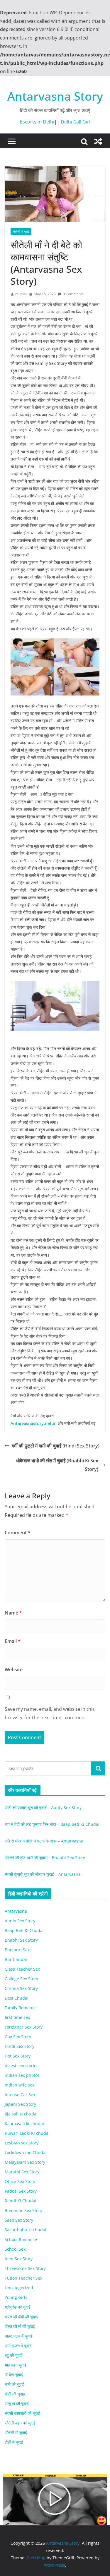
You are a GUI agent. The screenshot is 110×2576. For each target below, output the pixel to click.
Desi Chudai (17, 1998)
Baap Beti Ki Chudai (24, 1930)
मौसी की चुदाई (15, 2394)
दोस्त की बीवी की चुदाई (21, 2317)
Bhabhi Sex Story (21, 1940)
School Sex (15, 2249)
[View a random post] (98, 141)
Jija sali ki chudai (21, 2114)
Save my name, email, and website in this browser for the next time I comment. (50, 1713)
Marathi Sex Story (22, 2172)
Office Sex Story (20, 2181)
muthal (21, 294)
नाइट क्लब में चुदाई (18, 2336)
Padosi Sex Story (21, 2191)
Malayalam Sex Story (25, 2162)
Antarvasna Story (55, 96)
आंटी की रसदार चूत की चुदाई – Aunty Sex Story (43, 1808)
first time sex (17, 2017)
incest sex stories (22, 2066)
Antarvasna (16, 1911)
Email (13, 1641)
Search (98, 1768)
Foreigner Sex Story (24, 2027)
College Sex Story (21, 1979)
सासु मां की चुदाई (17, 2404)
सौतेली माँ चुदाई (21, 231)
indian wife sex (20, 2085)
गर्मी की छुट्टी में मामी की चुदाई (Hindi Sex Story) (56, 1446)
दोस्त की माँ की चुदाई (20, 2326)
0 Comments (73, 294)
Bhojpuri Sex (17, 1950)
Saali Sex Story (19, 2220)
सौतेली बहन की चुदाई (20, 2423)
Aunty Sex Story (20, 1921)
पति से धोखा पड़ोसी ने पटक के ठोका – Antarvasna (44, 1841)
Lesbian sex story (22, 2143)
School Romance (21, 2239)
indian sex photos (22, 2075)
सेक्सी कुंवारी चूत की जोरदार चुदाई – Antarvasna (43, 1874)
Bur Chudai (16, 1959)
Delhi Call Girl (76, 122)
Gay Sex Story (18, 2037)
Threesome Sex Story (25, 2268)
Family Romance (21, 2008)
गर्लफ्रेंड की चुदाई (18, 2307)
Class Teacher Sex (22, 1969)
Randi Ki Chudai (21, 2201)
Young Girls (16, 2297)
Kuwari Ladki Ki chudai (27, 2133)
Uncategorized (19, 2288)
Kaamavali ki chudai (24, 2124)
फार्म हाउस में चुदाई (18, 2346)
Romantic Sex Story (23, 2210)
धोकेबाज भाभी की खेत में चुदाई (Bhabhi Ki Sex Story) (57, 1465)
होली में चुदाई (14, 2442)
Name (13, 1613)
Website (14, 1670)
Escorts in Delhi (37, 122)
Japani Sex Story (20, 2104)
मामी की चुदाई (15, 2384)
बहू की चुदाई (14, 2355)
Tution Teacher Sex (23, 2278)
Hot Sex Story (18, 2056)
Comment (18, 1533)
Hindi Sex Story (20, 2046)
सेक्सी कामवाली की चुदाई (22, 2413)
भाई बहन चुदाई (16, 2365)
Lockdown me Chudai (26, 2152)
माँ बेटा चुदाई (14, 2375)
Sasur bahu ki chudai (26, 2230)
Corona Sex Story (21, 1988)
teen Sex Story (19, 2259)
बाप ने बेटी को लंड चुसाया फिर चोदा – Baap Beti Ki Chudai (52, 1824)
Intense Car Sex (20, 2095)
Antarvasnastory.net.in (34, 1423)
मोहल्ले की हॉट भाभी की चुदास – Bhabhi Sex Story (45, 1858)
